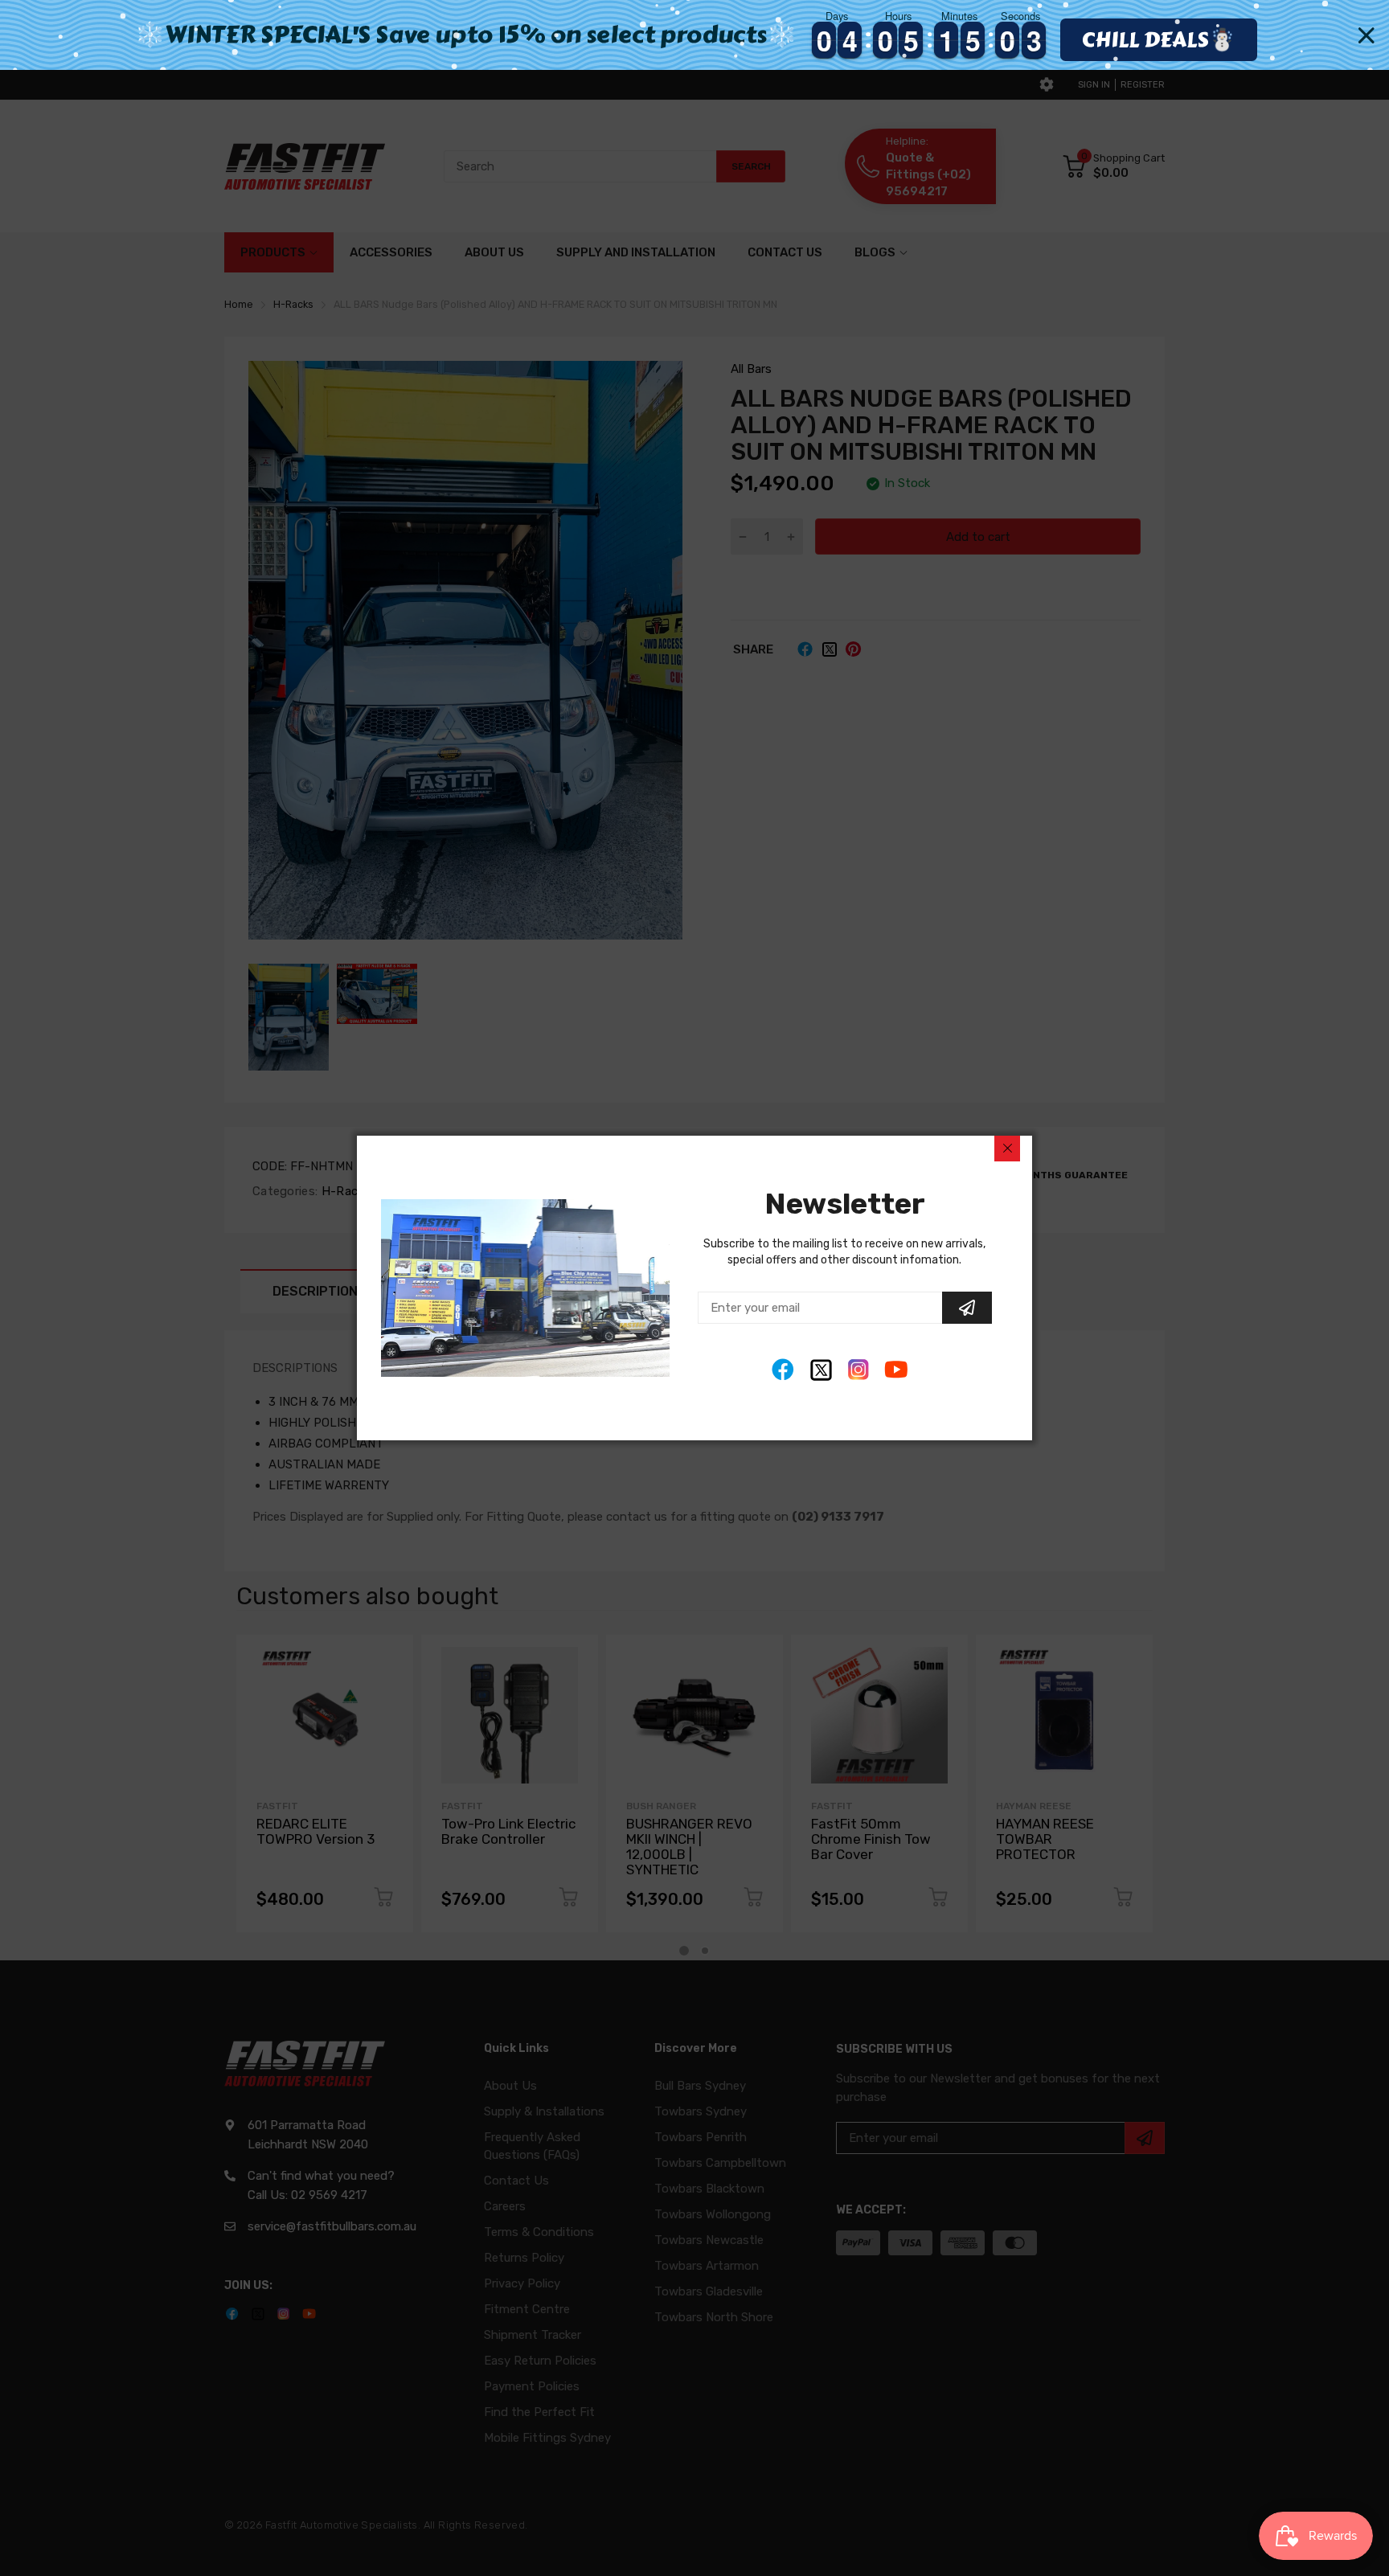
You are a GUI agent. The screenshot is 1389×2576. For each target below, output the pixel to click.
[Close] (1007, 1149)
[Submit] (967, 1308)
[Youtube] (897, 1370)
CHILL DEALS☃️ (1158, 39)
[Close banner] (1366, 35)
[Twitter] (821, 1370)
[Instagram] (859, 1370)
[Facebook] (783, 1370)
